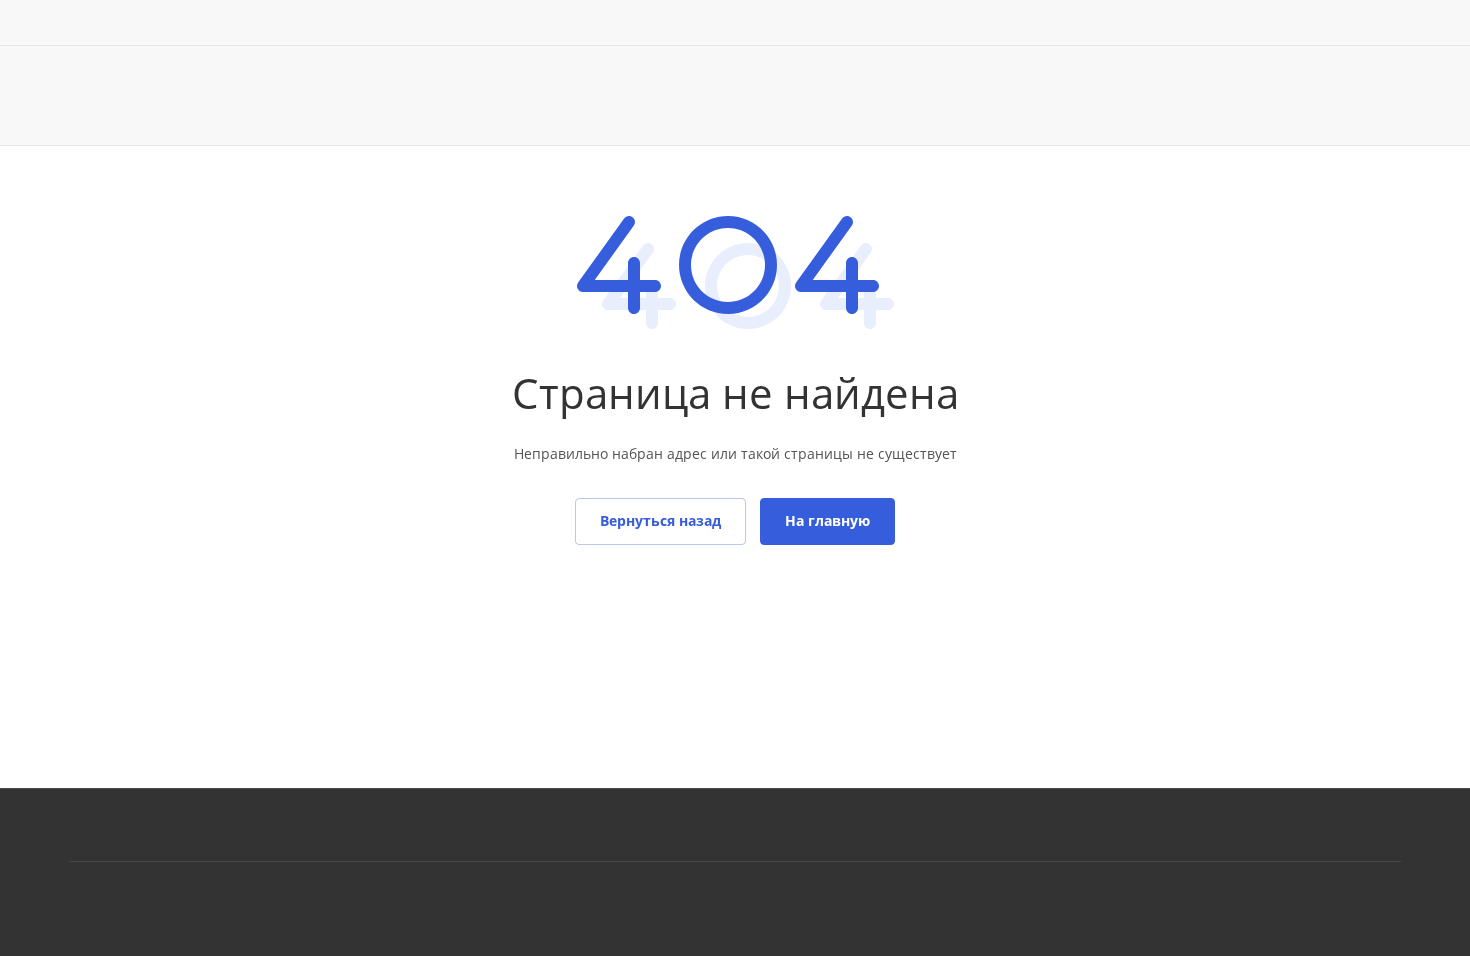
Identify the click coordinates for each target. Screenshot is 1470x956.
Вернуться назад (660, 520)
